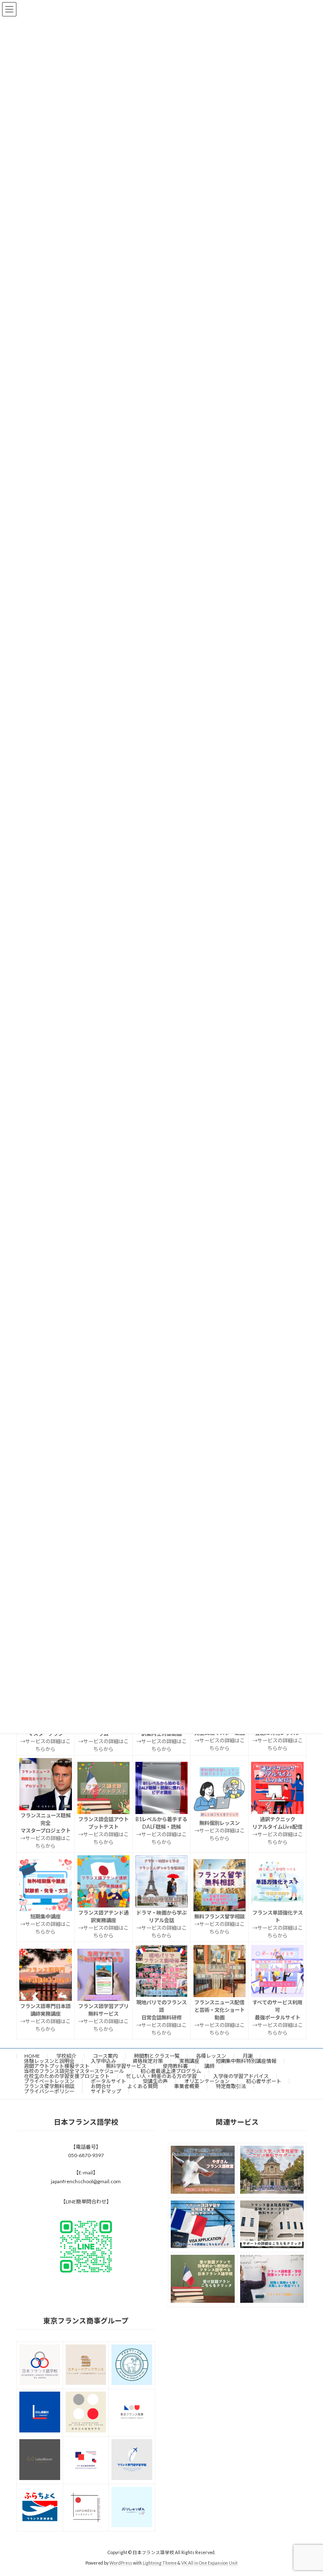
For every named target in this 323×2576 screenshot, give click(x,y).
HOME (32, 2056)
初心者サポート (264, 2081)
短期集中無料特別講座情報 (246, 2061)
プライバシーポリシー (49, 2091)
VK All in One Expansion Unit (209, 2563)
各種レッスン (211, 2056)
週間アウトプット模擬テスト (57, 2066)
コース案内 (105, 2056)
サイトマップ (106, 2091)
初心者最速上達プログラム (171, 2071)
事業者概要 (187, 2086)
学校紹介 (66, 2056)
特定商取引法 (231, 2086)
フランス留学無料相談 (49, 2086)
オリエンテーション (207, 2081)
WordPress (121, 2563)
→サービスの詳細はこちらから (220, 1741)
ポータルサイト (109, 2081)
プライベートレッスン (49, 2081)
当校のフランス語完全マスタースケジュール (74, 2071)
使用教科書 (175, 2066)
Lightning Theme (160, 2563)
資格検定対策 (148, 2061)
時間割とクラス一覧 (157, 2056)
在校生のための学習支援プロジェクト (67, 2076)
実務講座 (189, 2061)
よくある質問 (143, 2086)
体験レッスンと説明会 (49, 2061)
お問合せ (101, 2086)
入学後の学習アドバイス (241, 2076)
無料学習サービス (126, 2066)
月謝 (248, 2056)
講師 (209, 2066)
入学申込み (103, 2061)
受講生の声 (155, 2081)
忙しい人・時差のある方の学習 (161, 2076)
